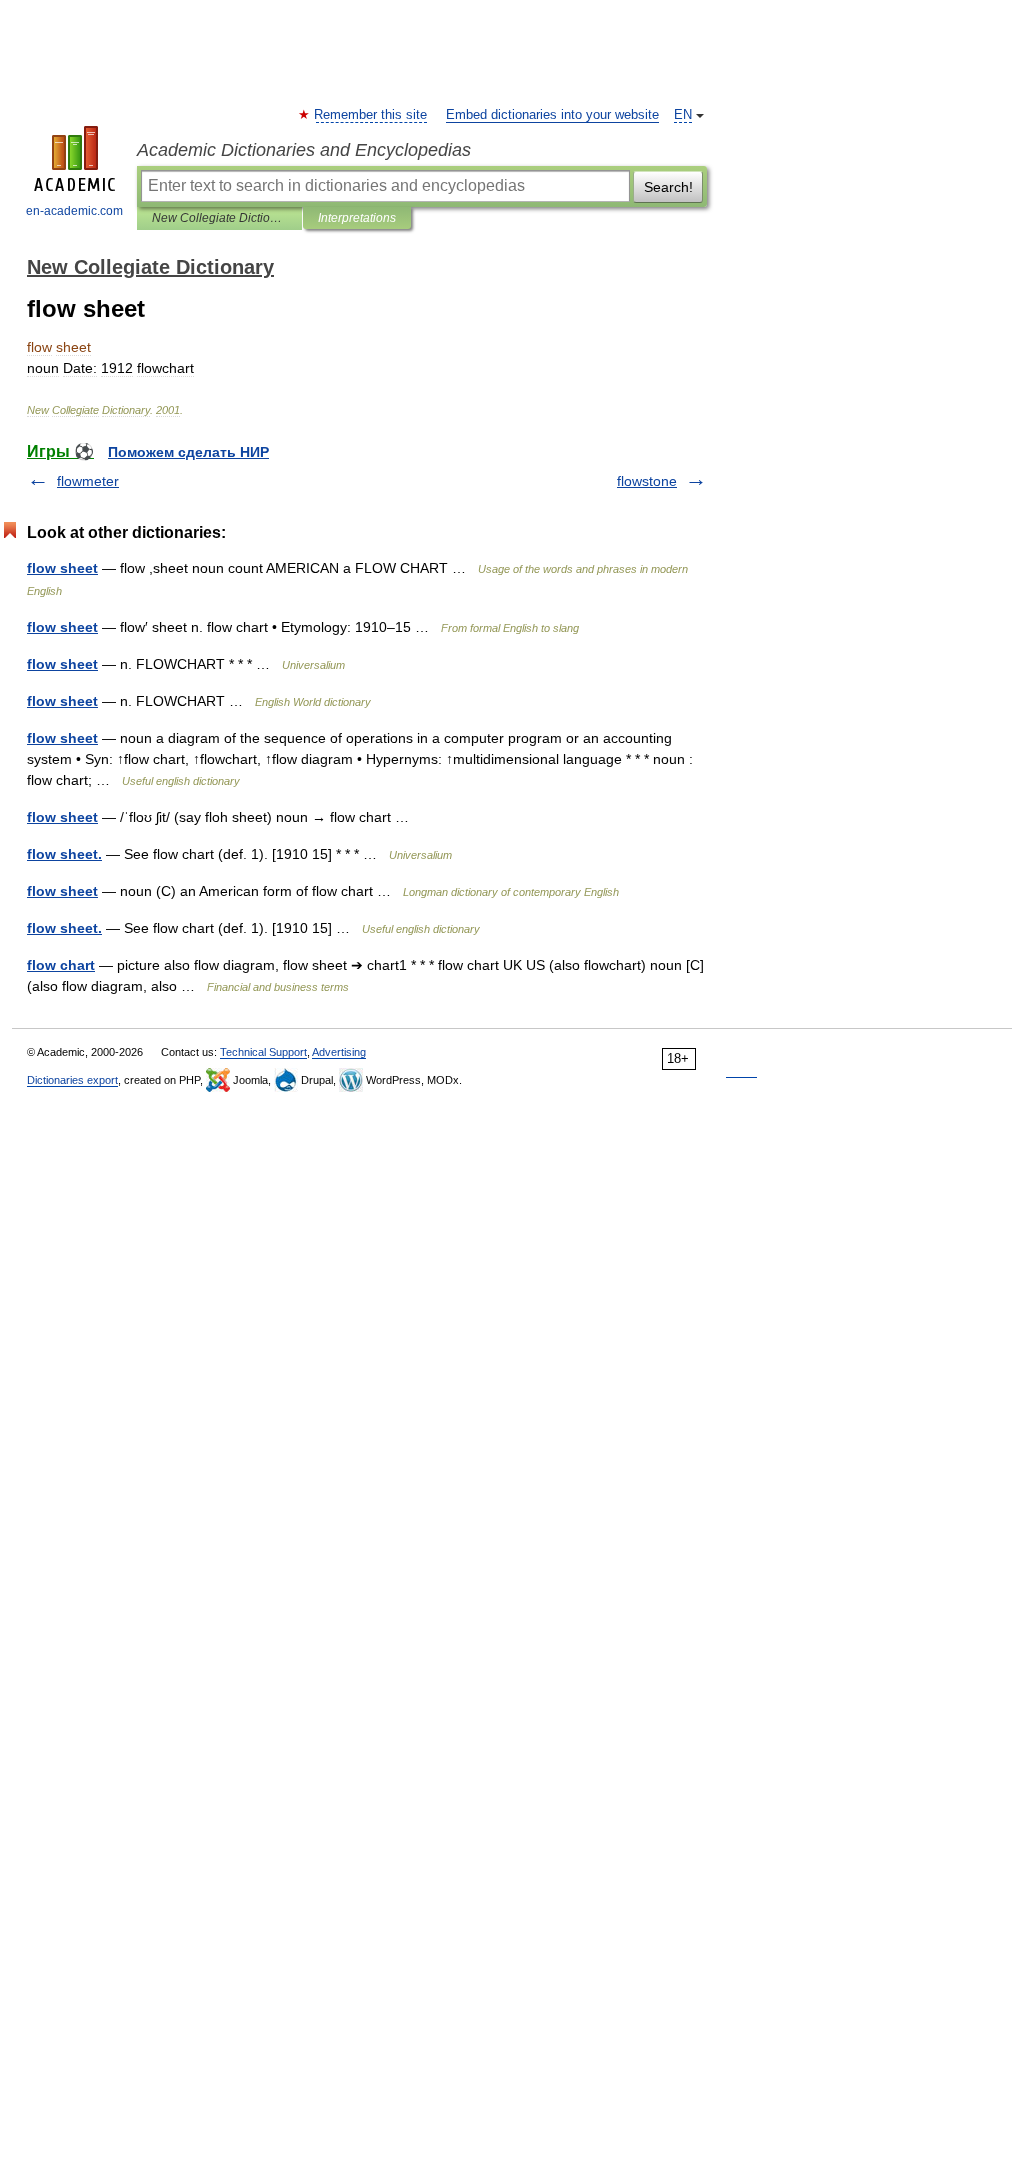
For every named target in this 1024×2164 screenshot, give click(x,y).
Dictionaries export (72, 1080)
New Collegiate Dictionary (219, 218)
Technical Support (263, 1052)
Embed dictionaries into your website (552, 115)
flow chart (61, 965)
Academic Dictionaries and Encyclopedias (304, 150)
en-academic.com (74, 211)
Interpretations (357, 218)
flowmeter (88, 481)
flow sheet (62, 568)
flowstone (647, 481)
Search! (668, 187)
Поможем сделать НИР (188, 452)
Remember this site (371, 115)
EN (683, 115)
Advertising (339, 1052)
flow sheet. (64, 854)
